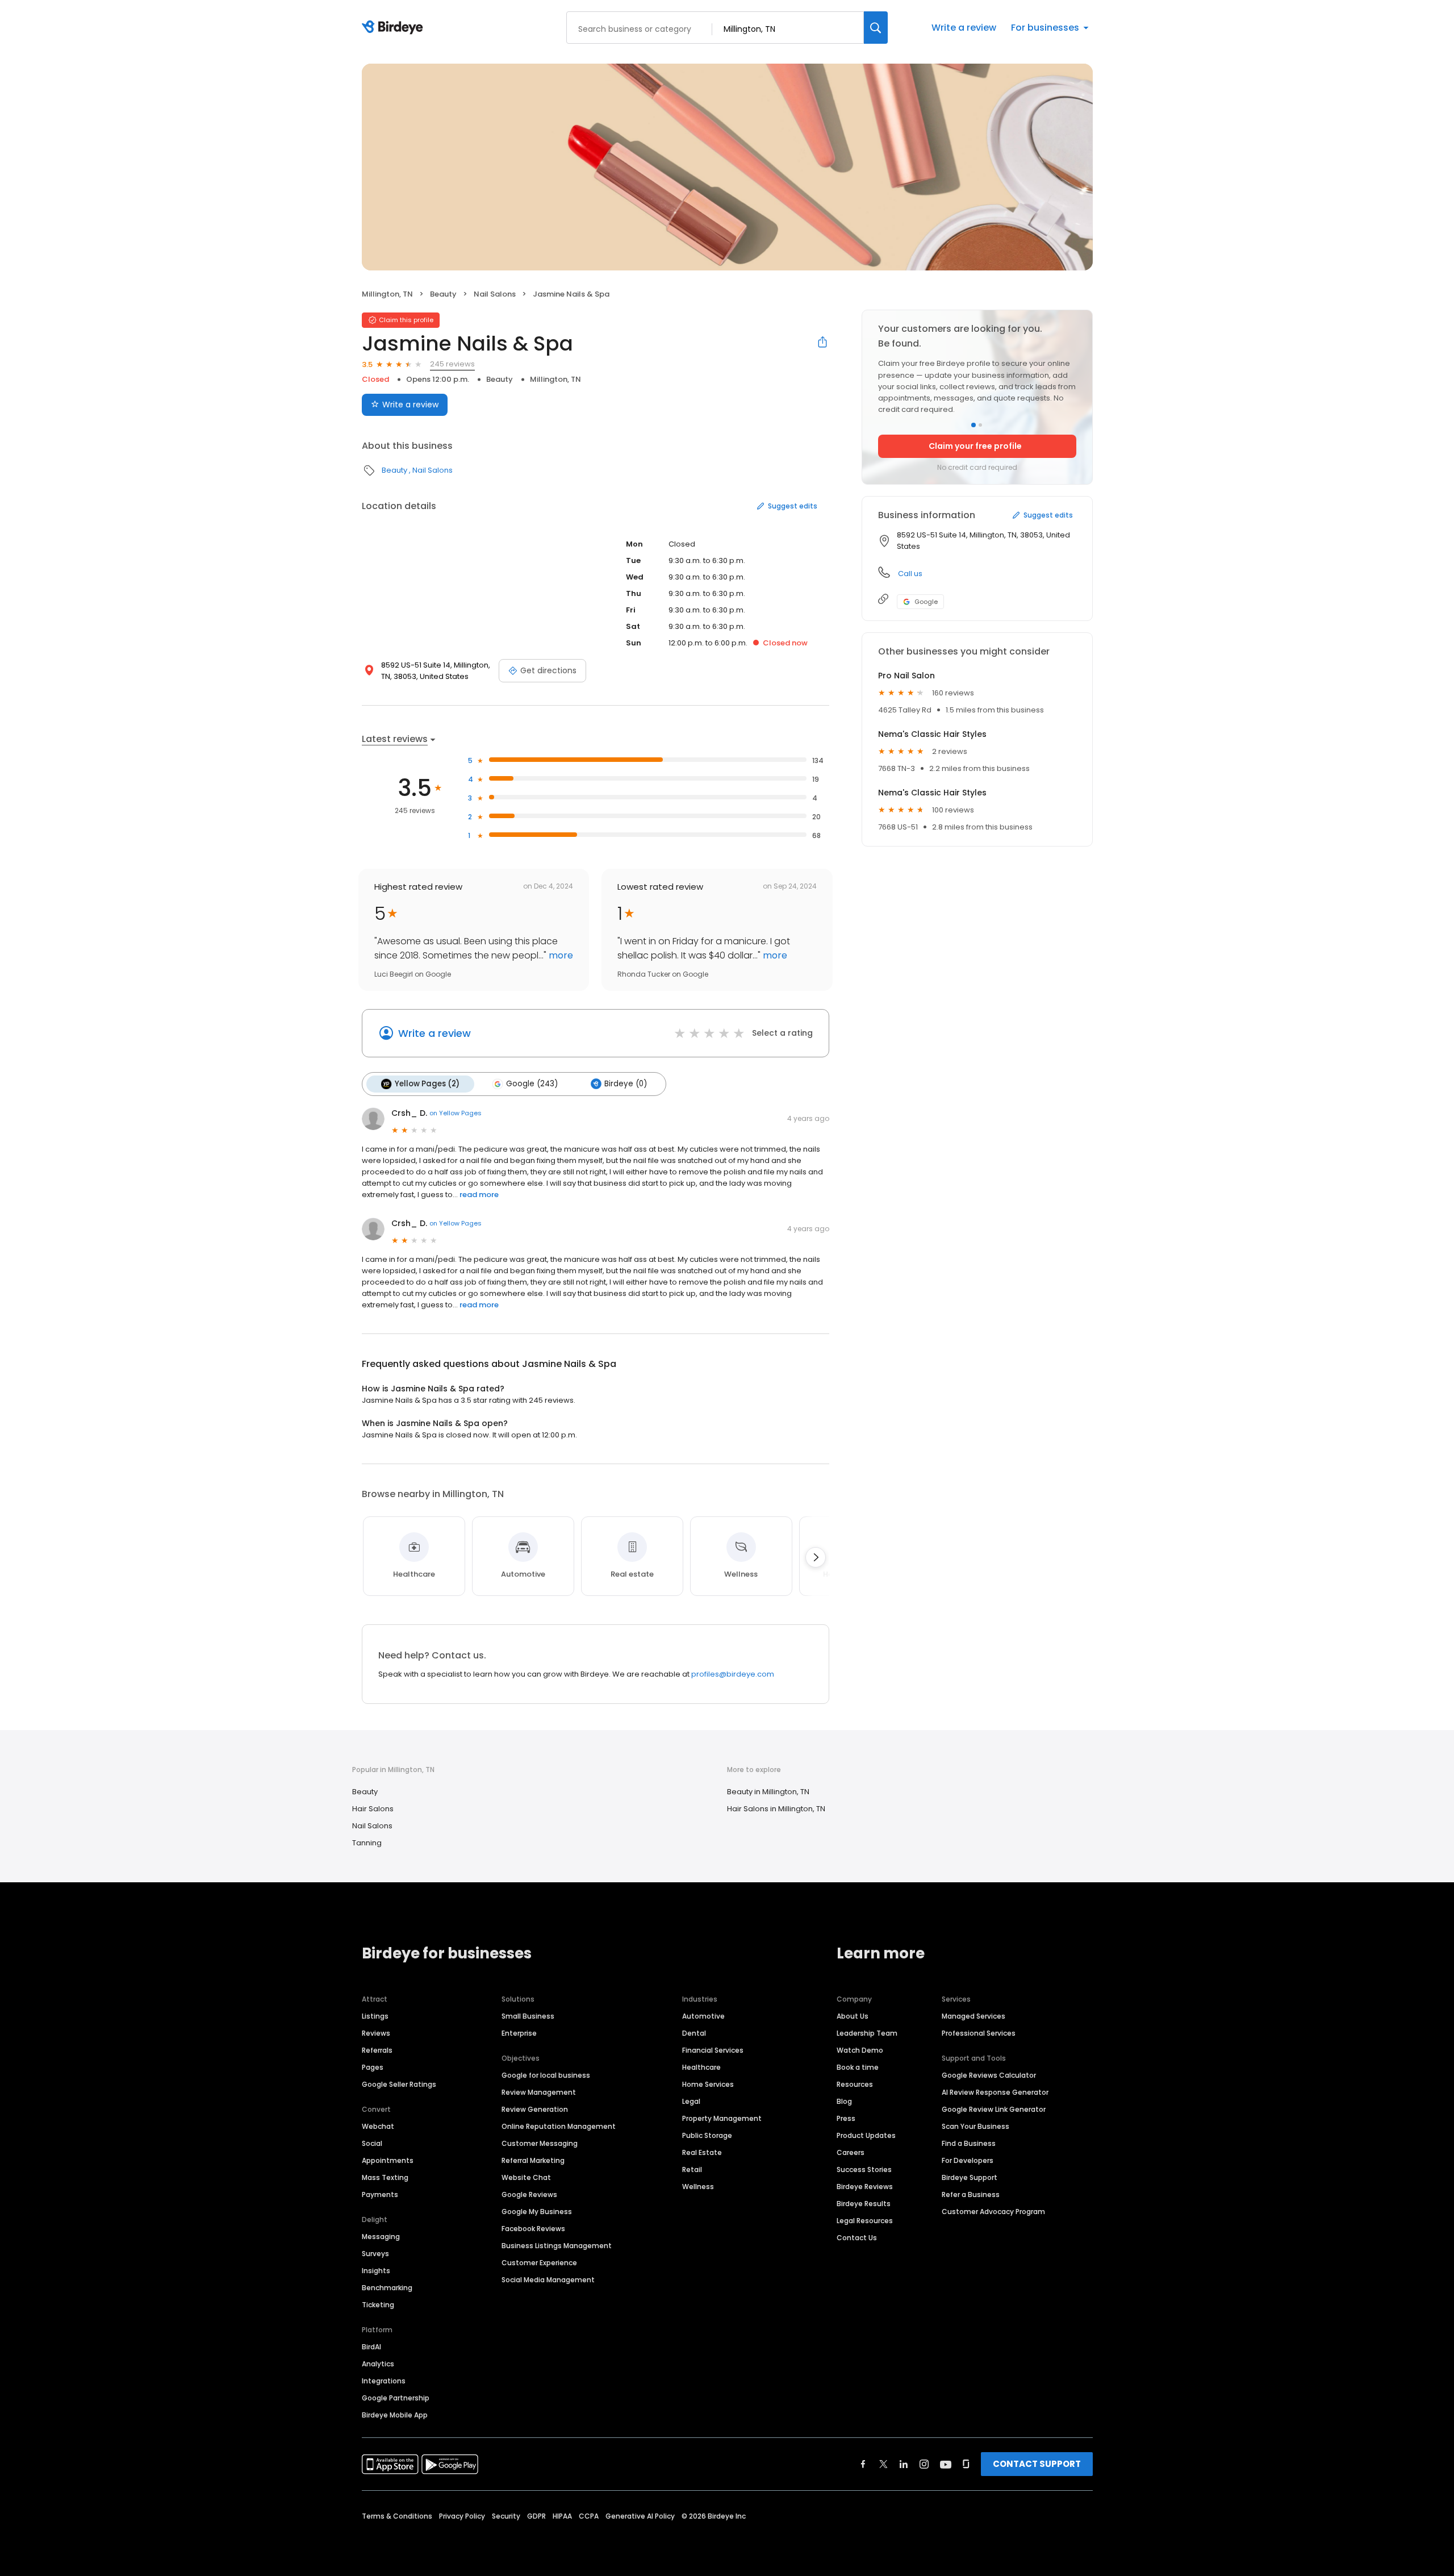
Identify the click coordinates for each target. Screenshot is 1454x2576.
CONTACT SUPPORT (1037, 2464)
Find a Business (969, 2143)
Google (926, 602)
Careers (851, 2152)
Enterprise (519, 2033)
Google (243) (532, 1084)
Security (506, 2516)
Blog (844, 2101)
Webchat (378, 2126)
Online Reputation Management (559, 2126)
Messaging (381, 2237)
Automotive (703, 2016)
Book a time (858, 2067)
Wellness (698, 2187)
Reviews (376, 2033)
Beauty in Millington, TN (768, 1792)
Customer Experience (539, 2263)
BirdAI (371, 2347)
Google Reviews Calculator (989, 2075)
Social (372, 2143)
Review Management (539, 2092)
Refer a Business (971, 2194)
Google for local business (546, 2075)
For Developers (968, 2160)
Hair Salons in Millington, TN (776, 1809)
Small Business (528, 2016)
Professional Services (979, 2033)
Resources (855, 2084)
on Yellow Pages (456, 1113)
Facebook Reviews (533, 2229)
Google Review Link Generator (994, 2109)
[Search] (876, 28)
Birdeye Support (970, 2177)
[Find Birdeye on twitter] (883, 2464)
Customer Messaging (540, 2143)
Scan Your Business (975, 2126)
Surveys (375, 2254)
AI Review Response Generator (995, 2092)
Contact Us (857, 2238)
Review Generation (535, 2109)
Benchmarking (387, 2288)
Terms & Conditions (397, 2516)
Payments (380, 2194)
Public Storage (707, 2135)
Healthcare (701, 2067)
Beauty (443, 294)
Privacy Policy (462, 2516)
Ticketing (378, 2305)
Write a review (964, 28)
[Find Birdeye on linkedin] (904, 2464)
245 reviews (452, 364)
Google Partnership (396, 2398)
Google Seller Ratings (399, 2084)
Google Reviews (529, 2194)
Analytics (378, 2364)
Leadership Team (867, 2033)
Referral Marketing (533, 2160)
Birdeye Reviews (865, 2187)
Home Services (708, 2084)
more (560, 955)
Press (846, 2118)
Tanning (367, 1843)
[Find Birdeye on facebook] (863, 2464)
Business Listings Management (557, 2246)
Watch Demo (860, 2050)
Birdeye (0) (626, 1084)
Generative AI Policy (640, 2516)
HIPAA (562, 2516)
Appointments (388, 2160)
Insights (376, 2271)
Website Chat (526, 2177)
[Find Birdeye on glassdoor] (966, 2464)
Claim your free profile (975, 446)
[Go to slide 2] (980, 425)
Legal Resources (865, 2221)
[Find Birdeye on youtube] (946, 2464)
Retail (692, 2169)
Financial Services (713, 2050)
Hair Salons (373, 1809)
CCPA (589, 2516)
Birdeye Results (864, 2204)
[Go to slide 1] (973, 425)
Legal (691, 2101)
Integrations (384, 2381)
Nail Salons (495, 294)
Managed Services (973, 2016)
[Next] (816, 1557)
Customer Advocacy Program (993, 2212)
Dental (694, 2033)
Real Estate (702, 2152)
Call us (910, 574)
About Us (853, 2016)
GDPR (536, 2516)
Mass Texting (385, 2177)
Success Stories (864, 2169)
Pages (373, 2067)
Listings (375, 2016)
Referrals (377, 2050)
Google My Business (537, 2212)
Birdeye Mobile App (395, 2415)
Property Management (722, 2118)
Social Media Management (548, 2280)
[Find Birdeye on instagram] (924, 2464)
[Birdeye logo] (394, 28)
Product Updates (866, 2135)
